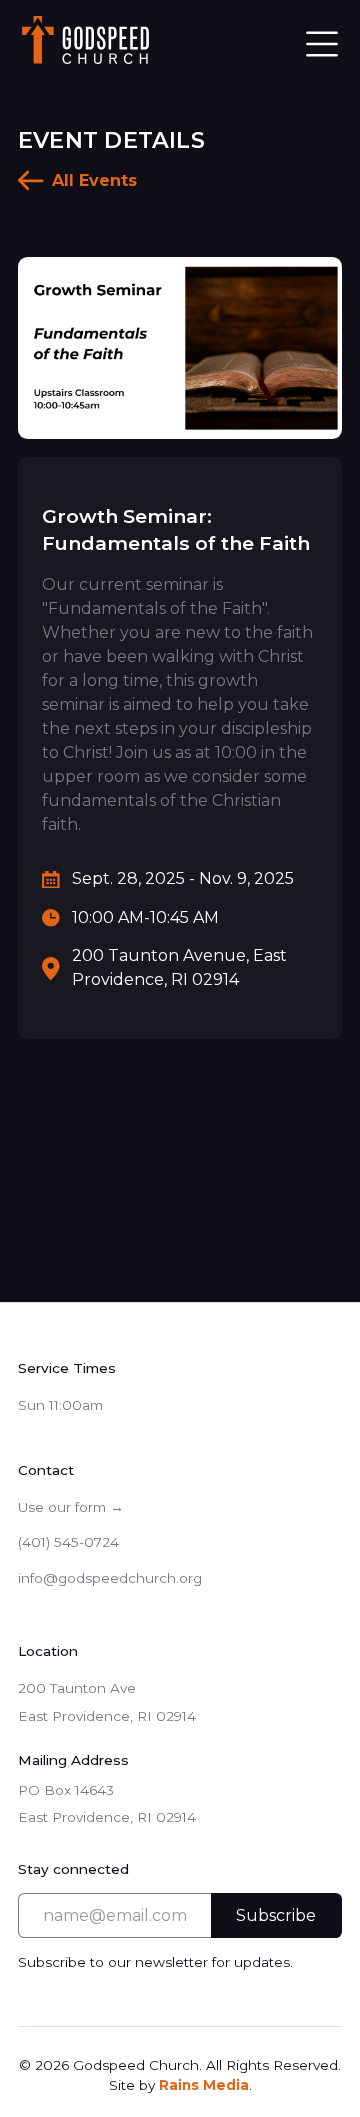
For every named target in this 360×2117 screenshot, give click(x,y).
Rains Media (204, 2085)
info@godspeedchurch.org (110, 1578)
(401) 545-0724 (68, 1542)
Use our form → (71, 1507)
